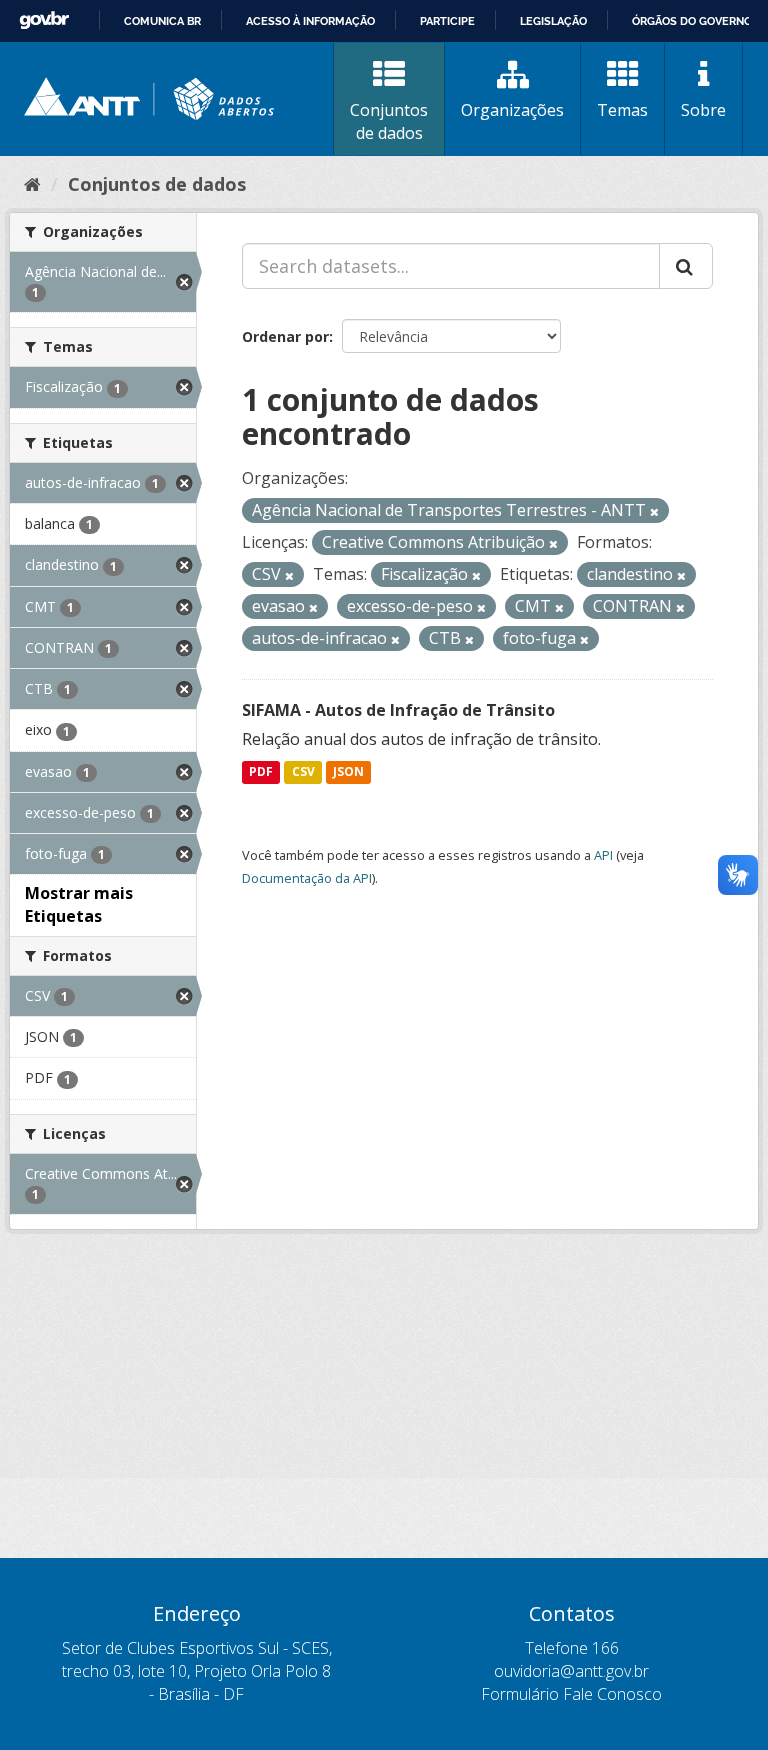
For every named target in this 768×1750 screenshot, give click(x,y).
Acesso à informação (310, 21)
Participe (447, 21)
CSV (303, 772)
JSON (348, 772)
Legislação (553, 21)
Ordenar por (285, 336)
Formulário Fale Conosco (571, 1694)
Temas (622, 110)
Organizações (512, 110)
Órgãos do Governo (692, 21)
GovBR (44, 20)
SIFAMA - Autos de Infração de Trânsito (398, 710)
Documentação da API (307, 878)
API (603, 855)
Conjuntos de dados (389, 121)
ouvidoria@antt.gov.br (571, 1671)
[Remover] (654, 511)
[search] (686, 266)
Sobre (703, 110)
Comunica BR (162, 21)
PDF (261, 772)
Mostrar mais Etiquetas (79, 904)
